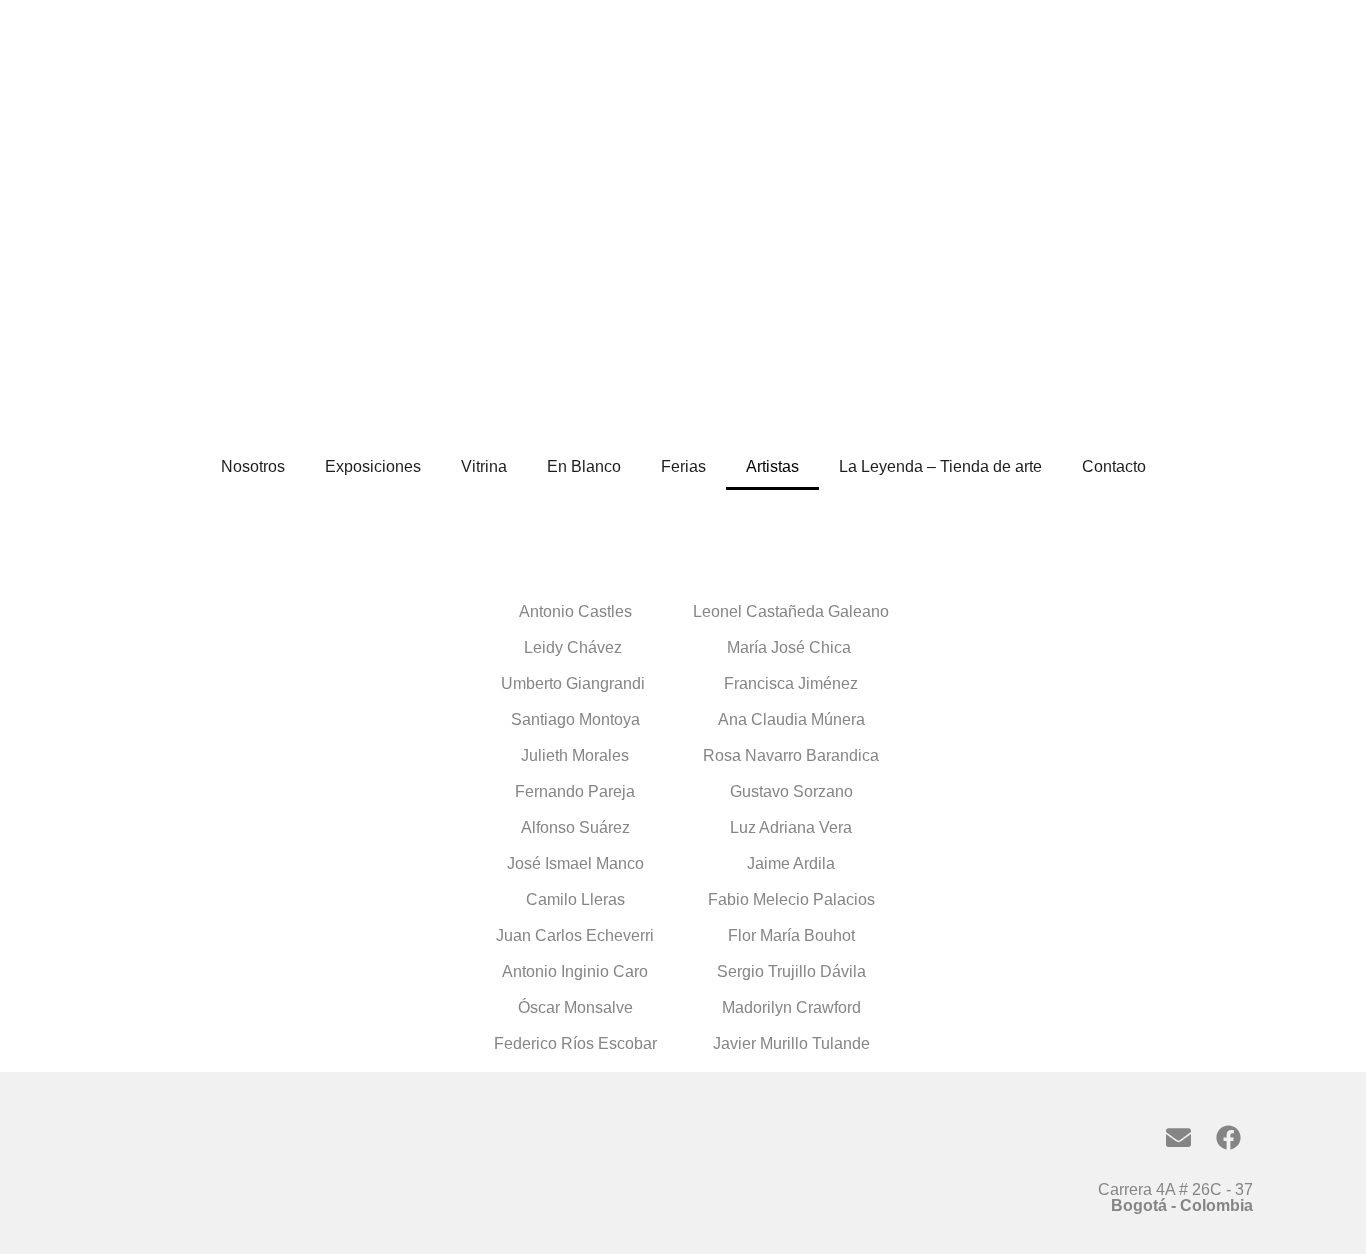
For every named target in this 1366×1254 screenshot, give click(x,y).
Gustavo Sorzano (791, 791)
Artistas (772, 466)
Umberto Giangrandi (575, 683)
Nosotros (253, 466)
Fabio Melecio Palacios (791, 899)
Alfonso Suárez (575, 827)
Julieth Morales (575, 755)
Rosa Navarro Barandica (791, 755)
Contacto (1114, 466)
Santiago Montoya (575, 719)
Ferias (683, 466)
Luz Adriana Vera (791, 827)
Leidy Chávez (575, 647)
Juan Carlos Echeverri (575, 935)
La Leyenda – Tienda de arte (940, 466)
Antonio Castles (575, 611)
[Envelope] (1178, 1137)
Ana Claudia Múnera (791, 719)
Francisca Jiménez (791, 683)
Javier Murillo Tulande (791, 1043)
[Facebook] (1228, 1137)
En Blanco (584, 466)
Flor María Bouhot (791, 935)
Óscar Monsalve (575, 1007)
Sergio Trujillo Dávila (791, 971)
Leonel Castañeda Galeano (791, 611)
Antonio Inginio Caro (575, 971)
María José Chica (791, 647)
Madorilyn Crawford (791, 1007)
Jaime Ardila (791, 863)
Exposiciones (373, 466)
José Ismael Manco (575, 863)
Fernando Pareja (575, 791)
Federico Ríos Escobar (575, 1043)
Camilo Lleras (575, 899)
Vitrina (484, 466)
